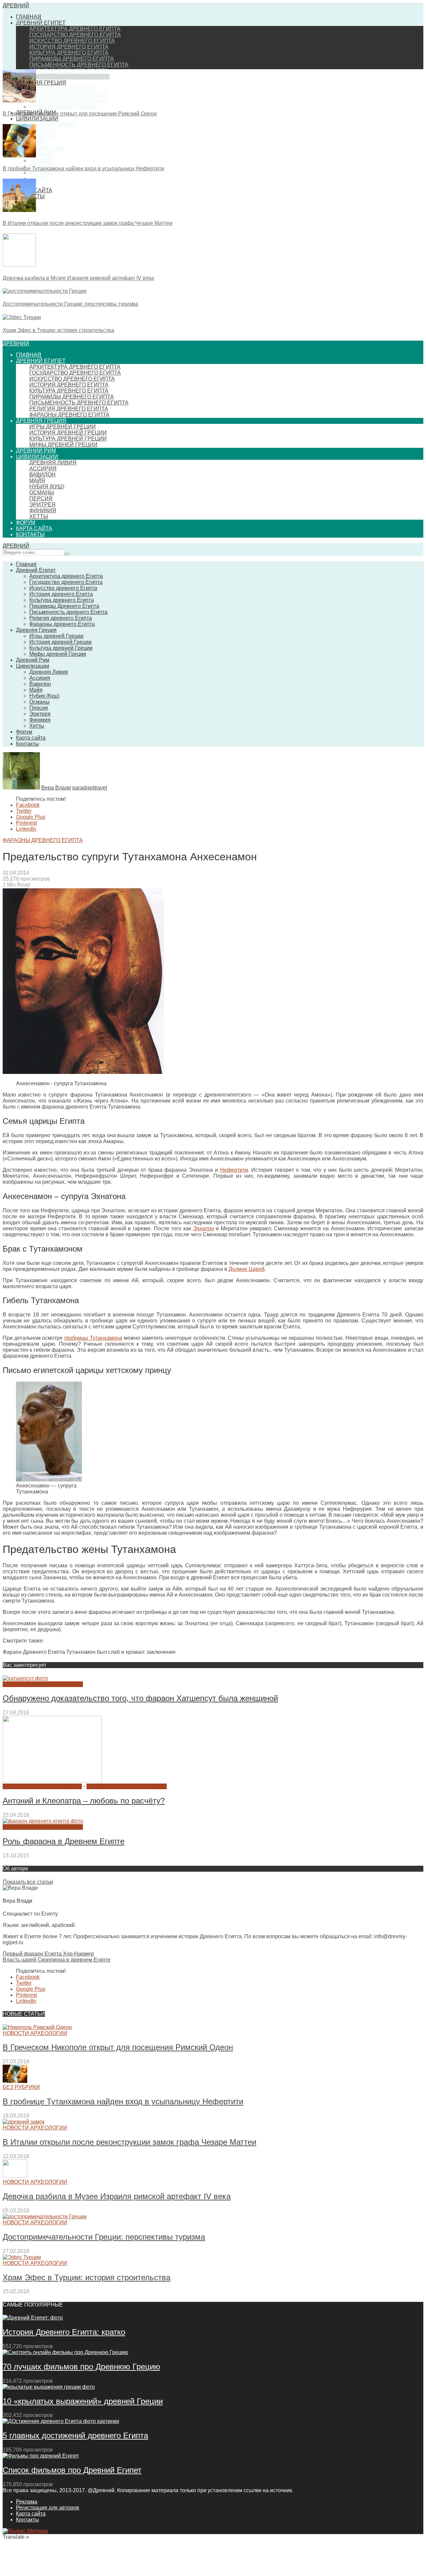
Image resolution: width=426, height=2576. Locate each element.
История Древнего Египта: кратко (64, 2332)
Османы (42, 155)
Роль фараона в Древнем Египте (64, 1841)
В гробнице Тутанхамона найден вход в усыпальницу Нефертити (83, 169)
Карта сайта (34, 528)
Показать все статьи (28, 1882)
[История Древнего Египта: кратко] (33, 2318)
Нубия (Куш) (47, 149)
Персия (41, 161)
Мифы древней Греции (63, 107)
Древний (16, 5)
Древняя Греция (41, 83)
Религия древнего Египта (69, 71)
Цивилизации (37, 119)
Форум (26, 522)
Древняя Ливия (53, 125)
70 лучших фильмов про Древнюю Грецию (81, 2367)
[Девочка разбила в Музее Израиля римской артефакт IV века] (19, 265)
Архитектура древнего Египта (75, 29)
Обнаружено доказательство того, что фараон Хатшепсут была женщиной (140, 1698)
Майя (37, 143)
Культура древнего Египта (69, 53)
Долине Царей (247, 1269)
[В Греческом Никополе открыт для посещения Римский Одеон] (19, 101)
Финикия (43, 172)
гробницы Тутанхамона (93, 1338)
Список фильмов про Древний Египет (72, 2470)
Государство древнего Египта (75, 35)
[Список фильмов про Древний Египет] (41, 2456)
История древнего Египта (69, 47)
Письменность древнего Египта (79, 65)
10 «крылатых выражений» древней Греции (83, 2401)
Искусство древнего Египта (72, 41)
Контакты (30, 534)
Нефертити (234, 1170)
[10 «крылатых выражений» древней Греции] (49, 2387)
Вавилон (42, 137)
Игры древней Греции (63, 89)
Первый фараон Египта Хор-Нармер (48, 1954)
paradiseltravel (90, 788)
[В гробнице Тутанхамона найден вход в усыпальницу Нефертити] (19, 156)
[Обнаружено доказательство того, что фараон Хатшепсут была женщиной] (25, 1678)
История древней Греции (68, 95)
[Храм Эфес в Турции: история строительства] (22, 317)
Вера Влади (56, 788)
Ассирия (43, 131)
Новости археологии (35, 2033)
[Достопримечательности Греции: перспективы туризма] (45, 291)
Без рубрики (21, 2087)
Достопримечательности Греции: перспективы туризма (70, 304)
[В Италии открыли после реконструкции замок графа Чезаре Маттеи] (19, 210)
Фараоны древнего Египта (69, 77)
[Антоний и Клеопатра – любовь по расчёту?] (52, 1780)
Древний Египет (41, 23)
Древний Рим (36, 451)
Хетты (39, 178)
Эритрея (42, 505)
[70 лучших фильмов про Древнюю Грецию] (65, 2352)
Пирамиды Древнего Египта (72, 59)
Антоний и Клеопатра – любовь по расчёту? (84, 1801)
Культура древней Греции (68, 101)
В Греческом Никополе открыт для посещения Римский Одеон (80, 114)
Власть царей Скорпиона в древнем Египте (57, 1960)
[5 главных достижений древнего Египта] (61, 2421)
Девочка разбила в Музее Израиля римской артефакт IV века (78, 278)
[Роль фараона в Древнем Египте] (43, 1821)
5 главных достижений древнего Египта (75, 2435)
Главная (29, 17)
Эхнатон (204, 1228)
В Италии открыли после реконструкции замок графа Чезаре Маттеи (88, 223)
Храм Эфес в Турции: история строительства (58, 330)
